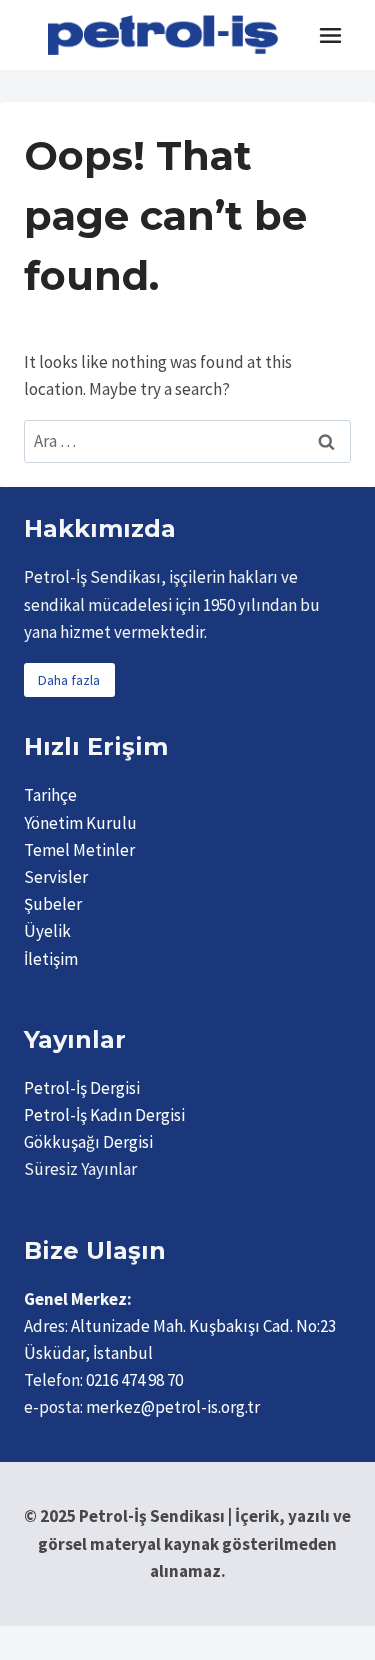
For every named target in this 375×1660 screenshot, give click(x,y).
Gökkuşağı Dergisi (88, 1142)
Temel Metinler (79, 850)
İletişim (51, 959)
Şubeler (53, 904)
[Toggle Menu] (330, 35)
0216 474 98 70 (134, 1380)
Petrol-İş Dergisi (82, 1088)
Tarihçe (50, 795)
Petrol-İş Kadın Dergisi (104, 1115)
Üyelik (47, 931)
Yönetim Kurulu (80, 823)
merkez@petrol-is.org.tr (173, 1407)
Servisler (56, 877)
